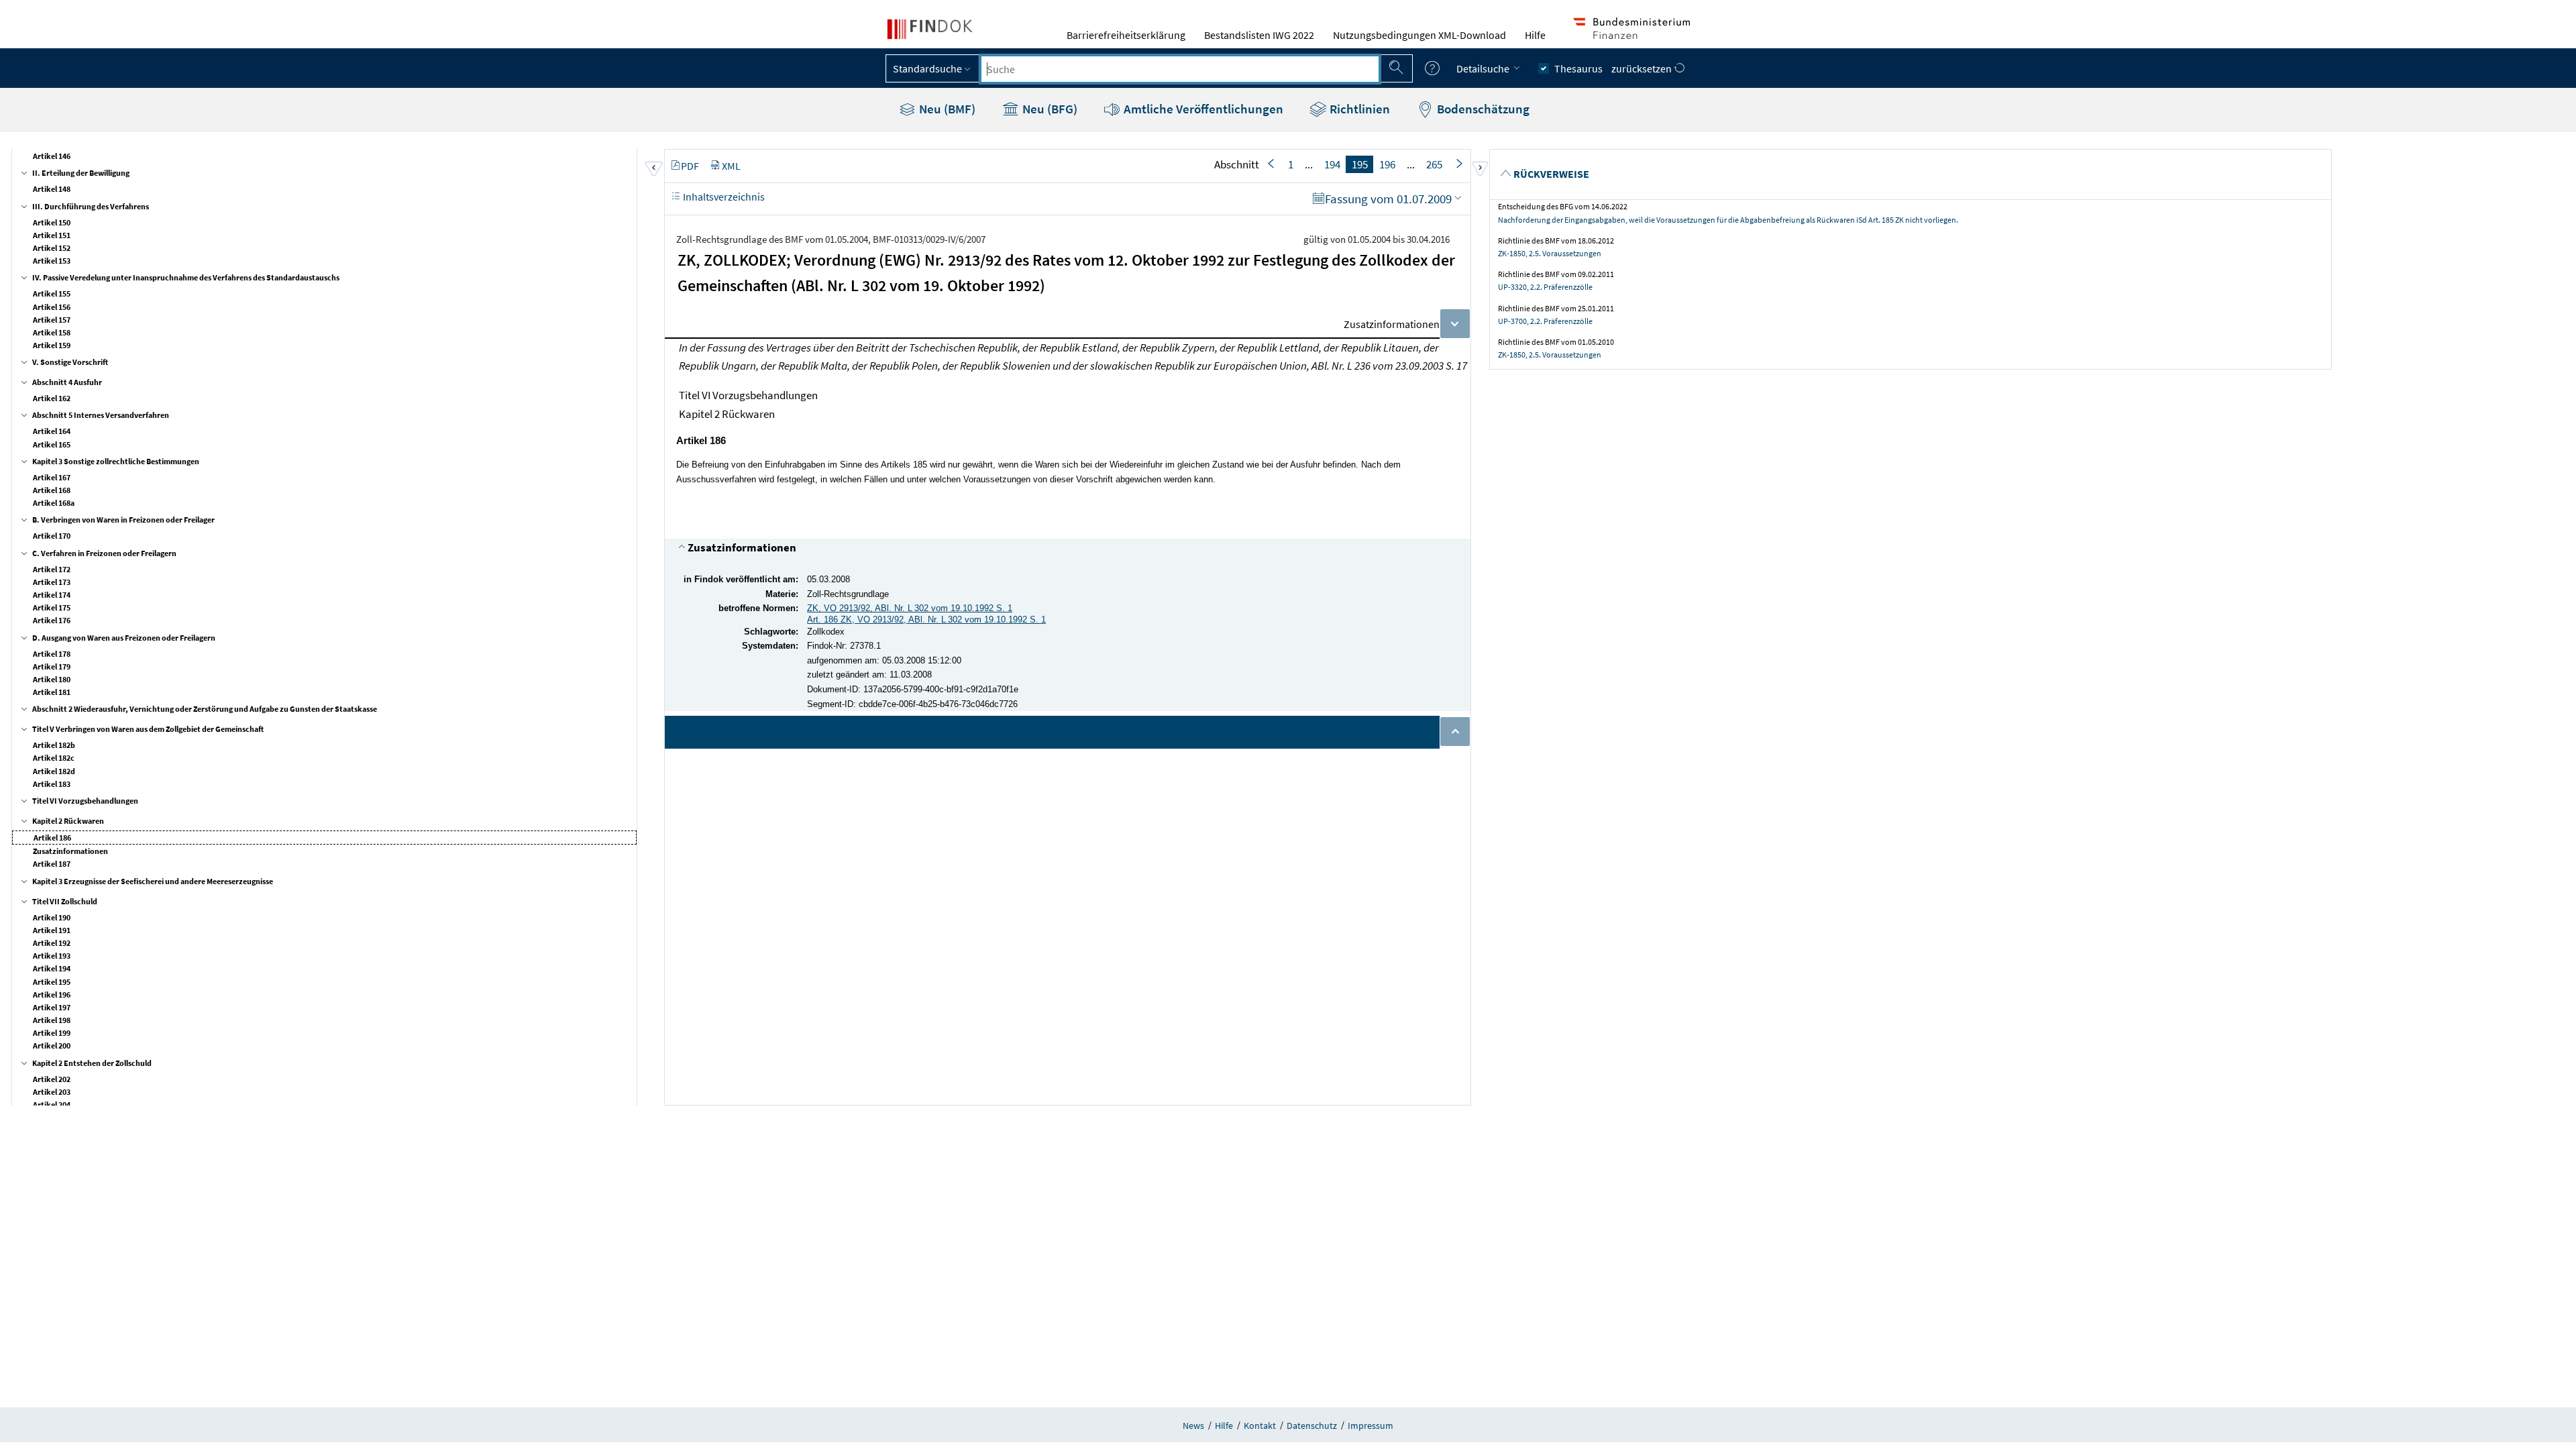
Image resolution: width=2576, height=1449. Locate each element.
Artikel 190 (52, 917)
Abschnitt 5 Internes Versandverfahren (101, 415)
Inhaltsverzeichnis (723, 197)
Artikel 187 (52, 864)
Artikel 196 (52, 995)
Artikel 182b (54, 745)
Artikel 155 (52, 293)
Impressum (1371, 1426)
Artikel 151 (52, 235)
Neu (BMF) (946, 109)
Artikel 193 (52, 956)
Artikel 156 (52, 307)
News (1193, 1426)
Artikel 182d (54, 771)
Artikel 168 (52, 490)
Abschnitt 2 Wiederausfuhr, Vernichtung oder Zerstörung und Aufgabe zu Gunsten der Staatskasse (205, 709)
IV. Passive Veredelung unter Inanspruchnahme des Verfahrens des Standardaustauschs (186, 277)
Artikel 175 (52, 607)
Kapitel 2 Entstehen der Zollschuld (92, 1063)
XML (731, 166)
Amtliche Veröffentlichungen (1202, 109)
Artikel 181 (52, 692)
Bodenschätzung (1482, 109)
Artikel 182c (54, 758)
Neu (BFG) (1049, 109)
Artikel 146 (52, 156)
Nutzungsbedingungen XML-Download (1419, 35)
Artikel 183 (52, 784)
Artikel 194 (52, 968)
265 (1434, 164)
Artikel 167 (52, 477)
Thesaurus (1578, 68)
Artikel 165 (52, 444)
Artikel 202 (52, 1079)
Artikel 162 (52, 398)
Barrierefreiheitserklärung (1126, 35)
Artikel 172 (52, 569)
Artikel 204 (52, 1105)
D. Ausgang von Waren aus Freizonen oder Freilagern (124, 638)
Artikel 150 (52, 222)
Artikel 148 (52, 189)
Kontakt (1260, 1426)
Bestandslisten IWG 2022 (1259, 35)
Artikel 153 (52, 261)
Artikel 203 (52, 1092)
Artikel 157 (52, 320)
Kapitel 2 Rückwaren (68, 821)
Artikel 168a (54, 503)
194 (1332, 164)
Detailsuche (1484, 68)
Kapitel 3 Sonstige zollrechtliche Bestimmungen (116, 461)
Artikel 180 (52, 679)
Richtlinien (1358, 109)
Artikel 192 (52, 943)
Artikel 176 (52, 620)
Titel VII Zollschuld (65, 901)
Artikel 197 (52, 1007)
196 (1387, 164)
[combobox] (1180, 69)
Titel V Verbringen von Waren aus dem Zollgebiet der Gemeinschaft (148, 729)
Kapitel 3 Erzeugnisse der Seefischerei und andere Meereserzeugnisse (153, 881)
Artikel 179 (52, 666)
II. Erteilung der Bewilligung (81, 173)
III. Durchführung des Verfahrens (91, 206)
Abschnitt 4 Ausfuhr (67, 382)
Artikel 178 (52, 654)
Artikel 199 (52, 1033)
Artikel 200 (52, 1045)
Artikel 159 (52, 345)
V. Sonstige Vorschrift (70, 362)
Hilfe (1535, 35)
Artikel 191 (52, 930)
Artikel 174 (52, 595)
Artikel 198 (52, 1020)
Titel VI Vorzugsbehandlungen (85, 801)
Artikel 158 (52, 332)
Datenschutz (1312, 1426)
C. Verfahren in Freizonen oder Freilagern (104, 553)
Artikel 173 (52, 582)
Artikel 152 (52, 248)
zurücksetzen (1643, 68)
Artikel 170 (52, 536)
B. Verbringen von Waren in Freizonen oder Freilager (123, 520)
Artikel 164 (52, 431)
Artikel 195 (52, 982)
